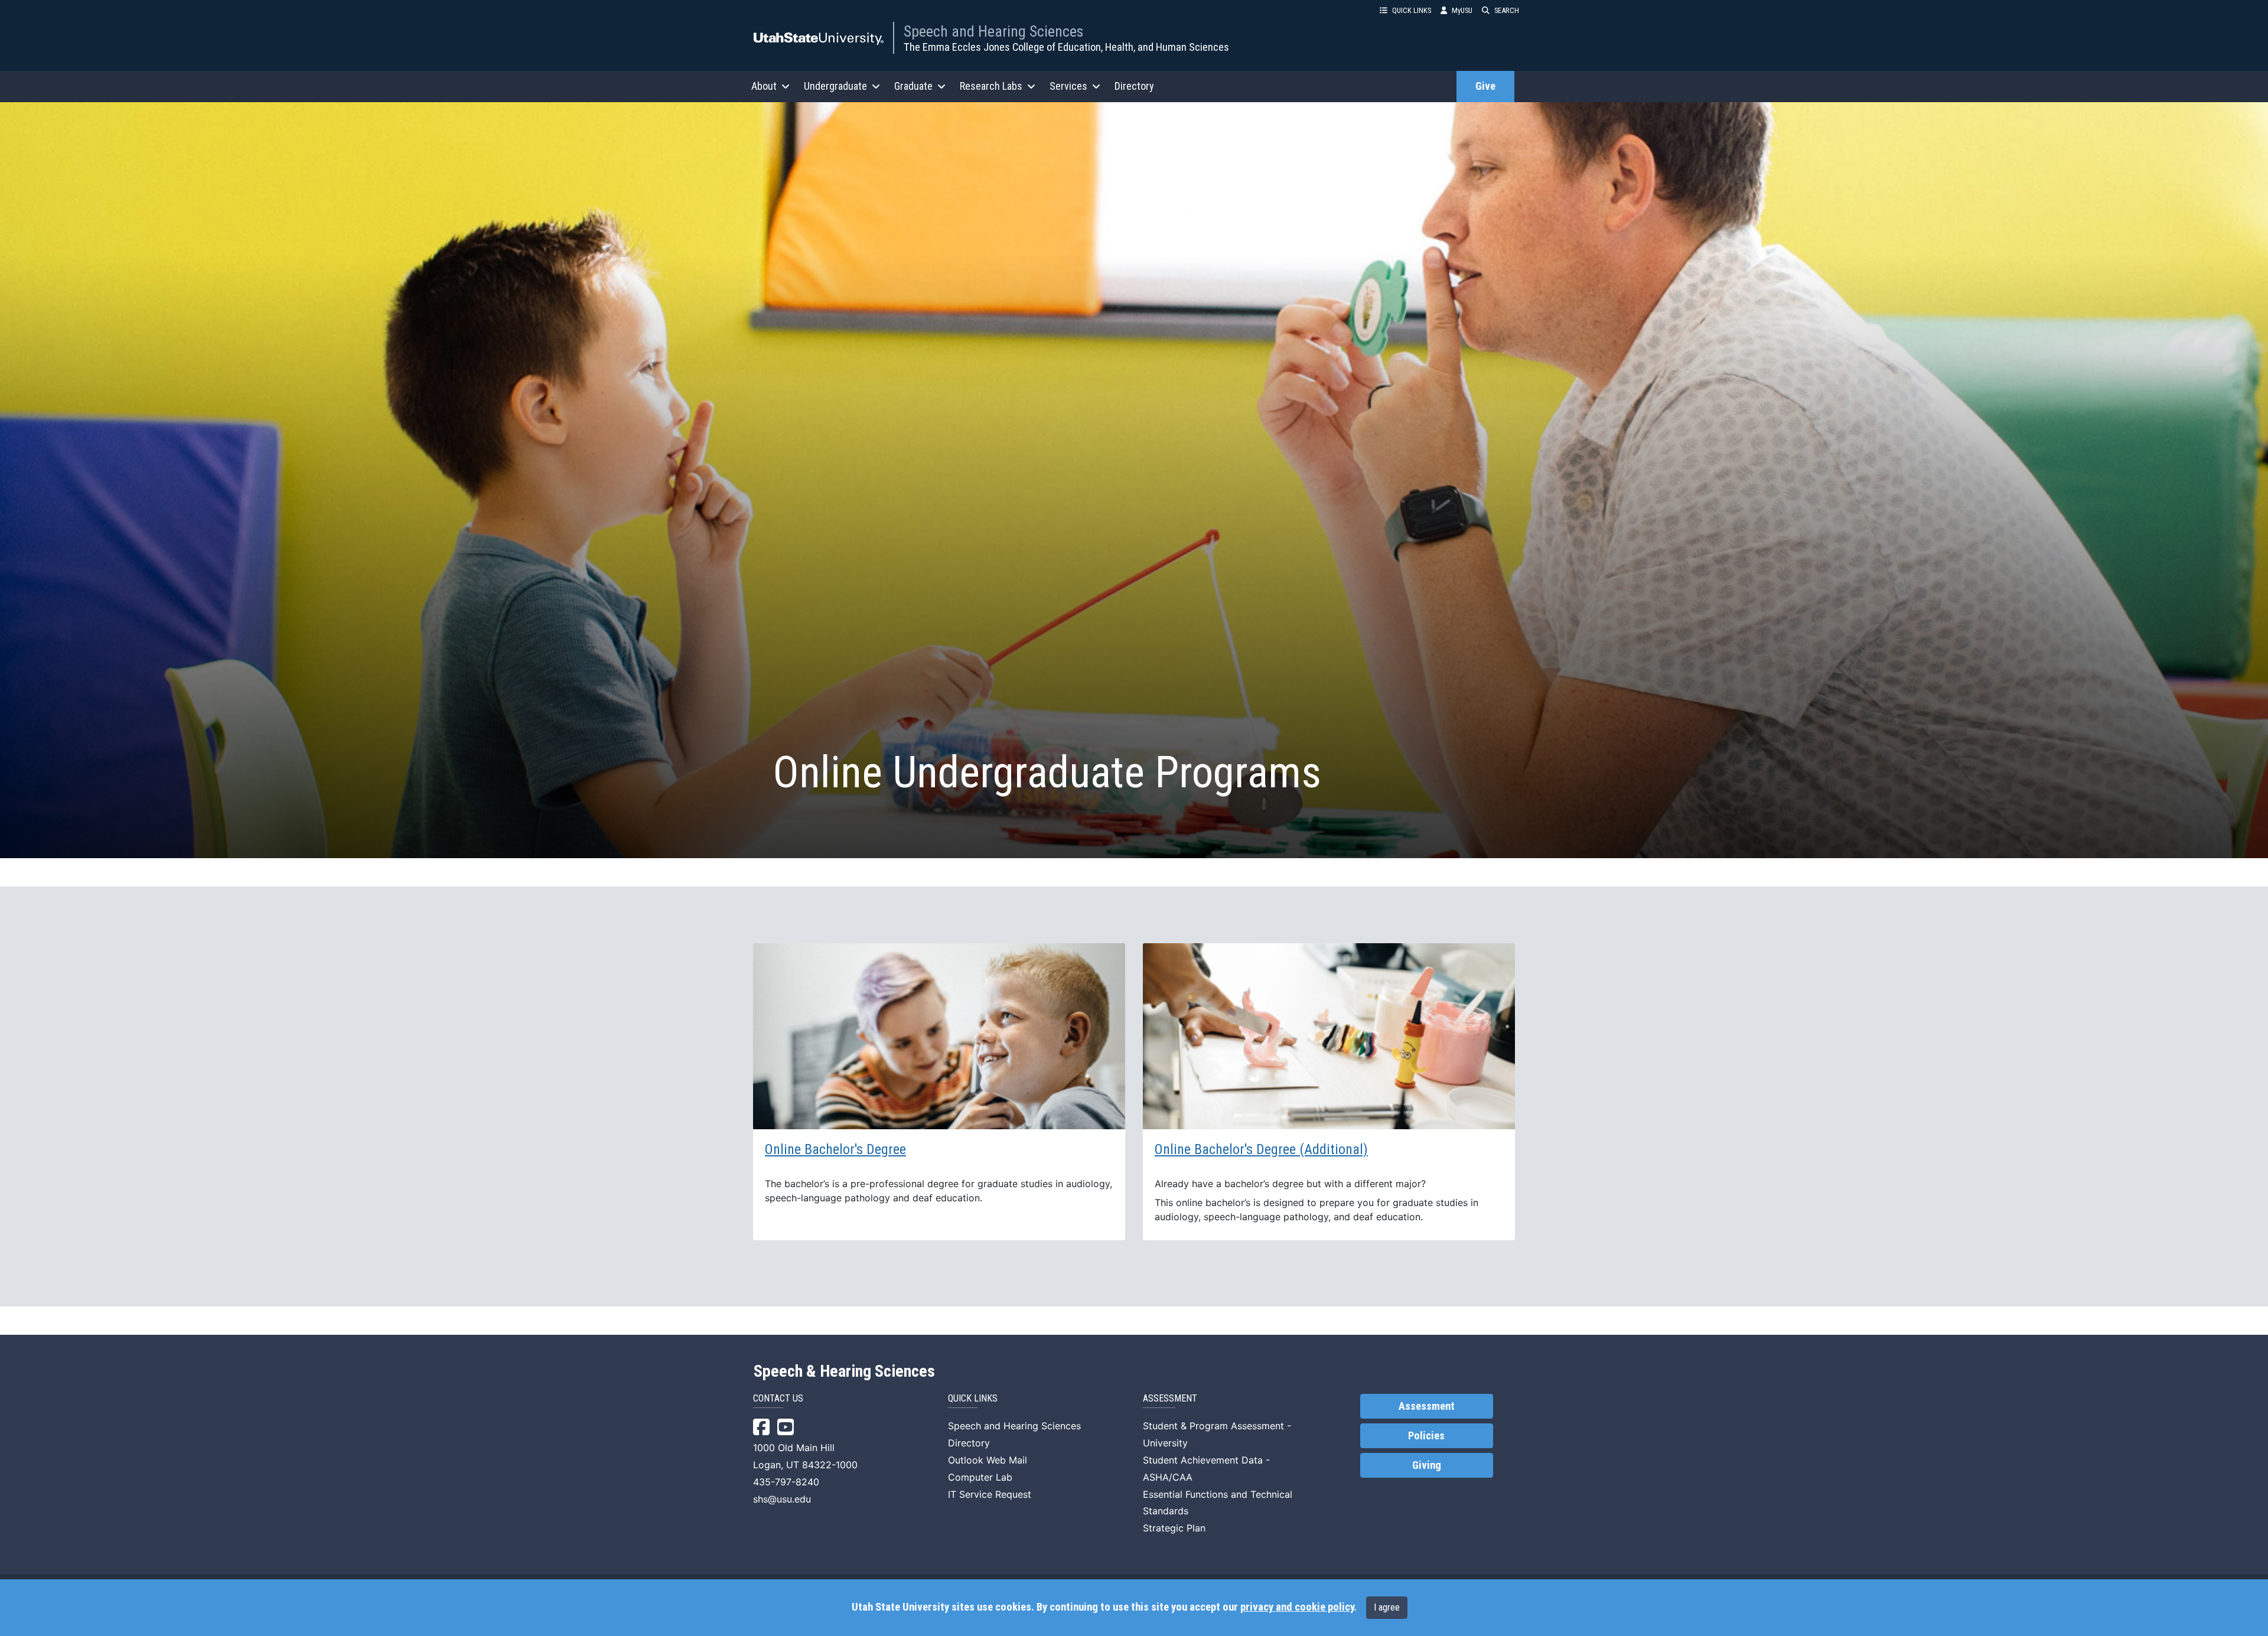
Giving (1427, 1465)
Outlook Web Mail (988, 1460)
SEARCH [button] (1507, 10)
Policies (1426, 1436)
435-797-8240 (786, 1482)
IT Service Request (990, 1494)
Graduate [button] (913, 86)
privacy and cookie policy (1297, 1607)
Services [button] (1068, 86)
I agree (1387, 1607)
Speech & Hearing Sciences (844, 1371)
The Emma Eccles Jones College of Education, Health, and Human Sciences (1066, 47)
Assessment (1427, 1406)
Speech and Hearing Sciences (993, 31)
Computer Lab (980, 1477)
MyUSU (1462, 10)
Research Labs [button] (991, 86)
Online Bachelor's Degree (835, 1149)
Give (1485, 86)
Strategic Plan (1174, 1528)
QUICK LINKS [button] (1412, 10)
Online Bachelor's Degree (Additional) (1261, 1149)
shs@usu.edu (782, 1499)
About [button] (764, 86)
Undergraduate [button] (835, 86)
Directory (1134, 86)
